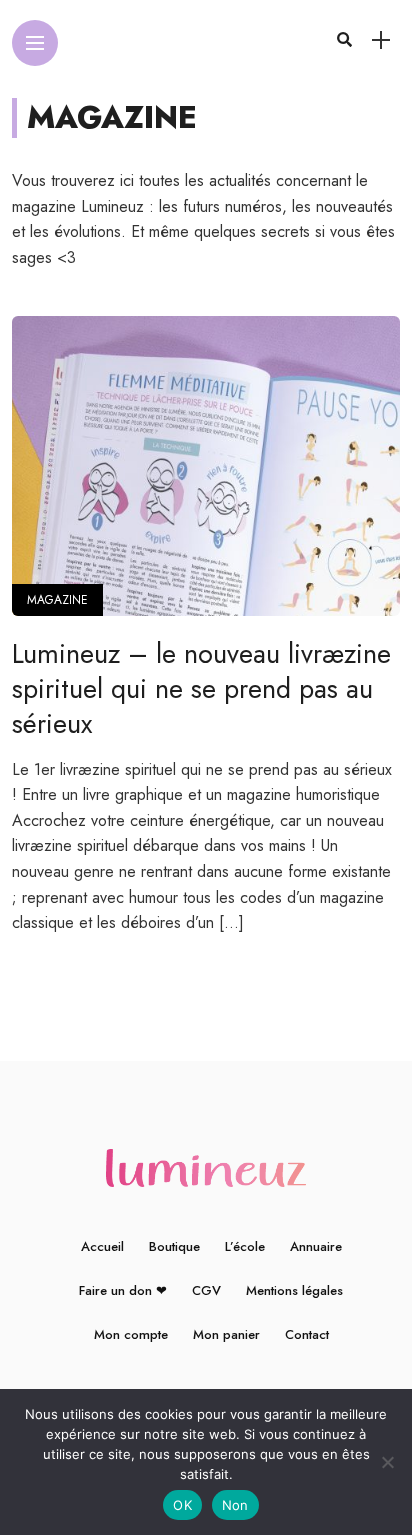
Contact (307, 1334)
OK (182, 1505)
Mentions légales (294, 1290)
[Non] (387, 1462)
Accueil (102, 1246)
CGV (206, 1290)
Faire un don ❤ (123, 1290)
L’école (245, 1246)
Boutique (174, 1246)
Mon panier (226, 1334)
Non (235, 1505)
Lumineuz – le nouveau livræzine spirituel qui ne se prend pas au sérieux (201, 688)
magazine (57, 600)
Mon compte (131, 1334)
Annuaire (316, 1246)
